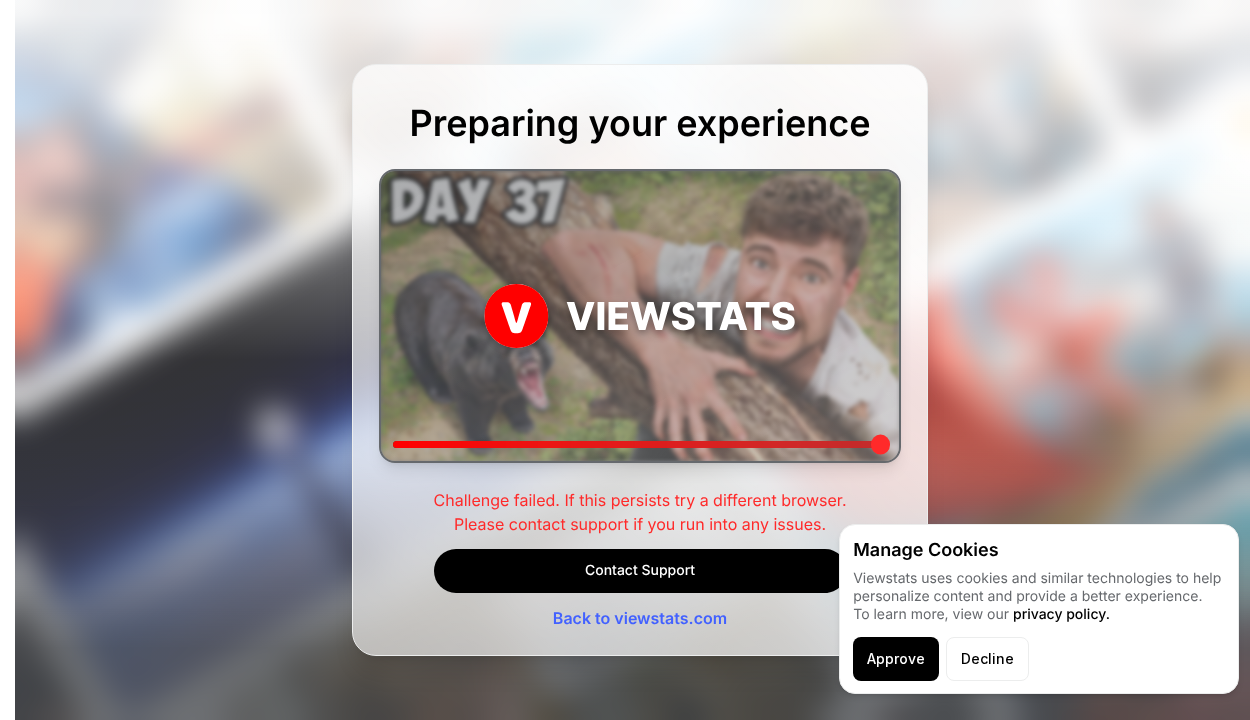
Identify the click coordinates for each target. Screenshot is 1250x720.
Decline (987, 658)
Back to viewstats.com (640, 618)
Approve (896, 658)
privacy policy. (1061, 614)
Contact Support (640, 570)
